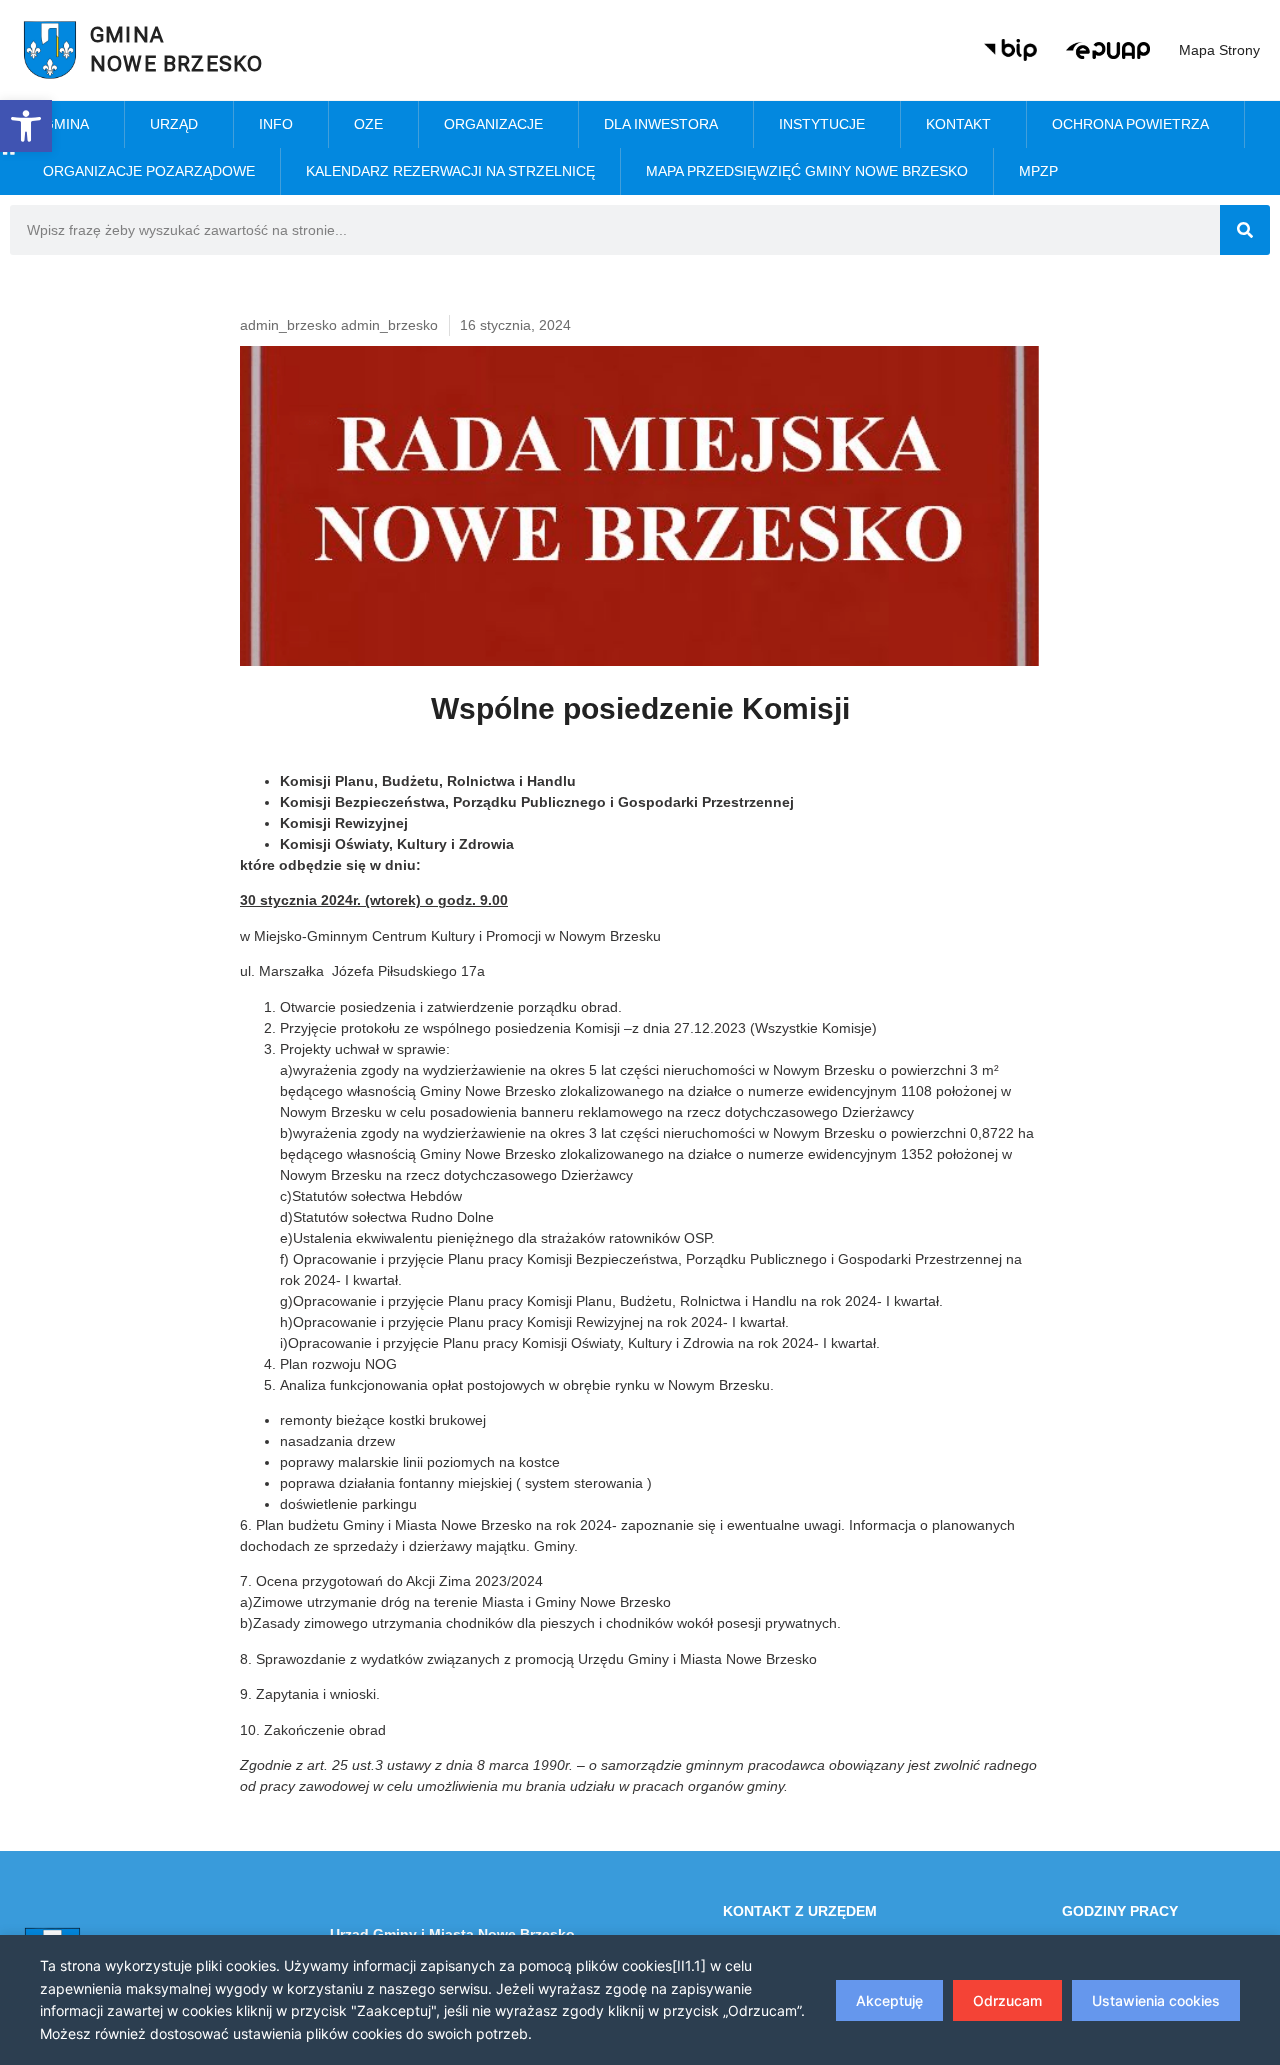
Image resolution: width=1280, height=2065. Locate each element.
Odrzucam (1007, 2000)
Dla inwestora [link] (661, 124)
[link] (26, 126)
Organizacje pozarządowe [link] (149, 171)
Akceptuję (889, 2000)
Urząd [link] (174, 124)
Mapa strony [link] (1219, 50)
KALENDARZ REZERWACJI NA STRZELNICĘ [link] (450, 171)
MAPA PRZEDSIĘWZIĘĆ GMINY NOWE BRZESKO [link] (807, 171)
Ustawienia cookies (1156, 2000)
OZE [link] (368, 124)
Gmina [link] (66, 124)
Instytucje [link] (822, 124)
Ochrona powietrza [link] (1130, 124)
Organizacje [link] (493, 124)
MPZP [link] (1038, 171)
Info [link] (276, 124)
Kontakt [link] (958, 124)
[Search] (1245, 230)
